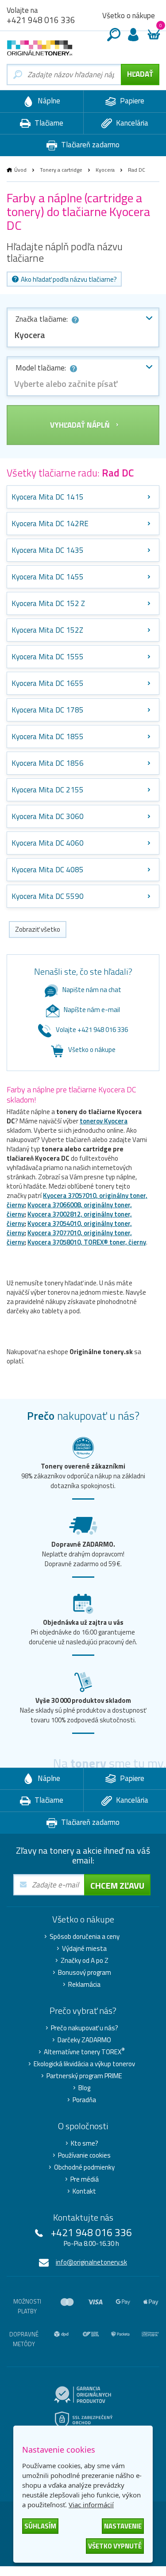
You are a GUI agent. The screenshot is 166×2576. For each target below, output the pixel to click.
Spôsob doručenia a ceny (85, 1937)
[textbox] (83, 384)
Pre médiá (85, 2179)
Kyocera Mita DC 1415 (48, 497)
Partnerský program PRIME (84, 2076)
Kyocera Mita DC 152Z (47, 630)
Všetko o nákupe (129, 16)
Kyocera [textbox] (30, 335)
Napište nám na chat (92, 990)
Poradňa (84, 2100)
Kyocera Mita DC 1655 (48, 683)
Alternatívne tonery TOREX (84, 2052)
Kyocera (105, 170)
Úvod (20, 170)
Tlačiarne (48, 123)
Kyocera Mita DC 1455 (48, 577)
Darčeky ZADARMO (84, 2040)
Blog (84, 2088)
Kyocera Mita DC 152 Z (48, 603)
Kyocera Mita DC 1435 (48, 550)
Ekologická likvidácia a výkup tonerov (84, 2064)
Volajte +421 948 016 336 (92, 1030)
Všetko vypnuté (115, 2546)
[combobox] (83, 327)
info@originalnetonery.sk (91, 2262)
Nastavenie (123, 2526)
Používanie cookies (84, 2155)
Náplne (48, 101)
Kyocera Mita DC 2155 (48, 790)
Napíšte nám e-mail (92, 1010)
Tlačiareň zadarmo (89, 145)
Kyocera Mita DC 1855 (48, 737)
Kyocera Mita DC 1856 (48, 763)
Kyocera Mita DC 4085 (48, 870)
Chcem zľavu (117, 1885)
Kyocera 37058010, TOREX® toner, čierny (87, 1242)
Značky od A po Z (85, 1961)
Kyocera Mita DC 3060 (48, 816)
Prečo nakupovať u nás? (85, 2028)
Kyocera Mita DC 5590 (48, 896)
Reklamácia (84, 1985)
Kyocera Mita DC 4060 (48, 843)
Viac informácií (91, 2505)
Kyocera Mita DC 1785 (48, 710)
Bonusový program (85, 1973)
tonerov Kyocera (104, 1121)
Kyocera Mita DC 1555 (48, 657)
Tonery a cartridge (61, 170)
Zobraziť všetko (38, 929)
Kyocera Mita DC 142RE (50, 524)
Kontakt (84, 2191)
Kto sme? (85, 2143)
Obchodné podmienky (84, 2167)
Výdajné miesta (84, 1949)
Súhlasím (40, 2526)
